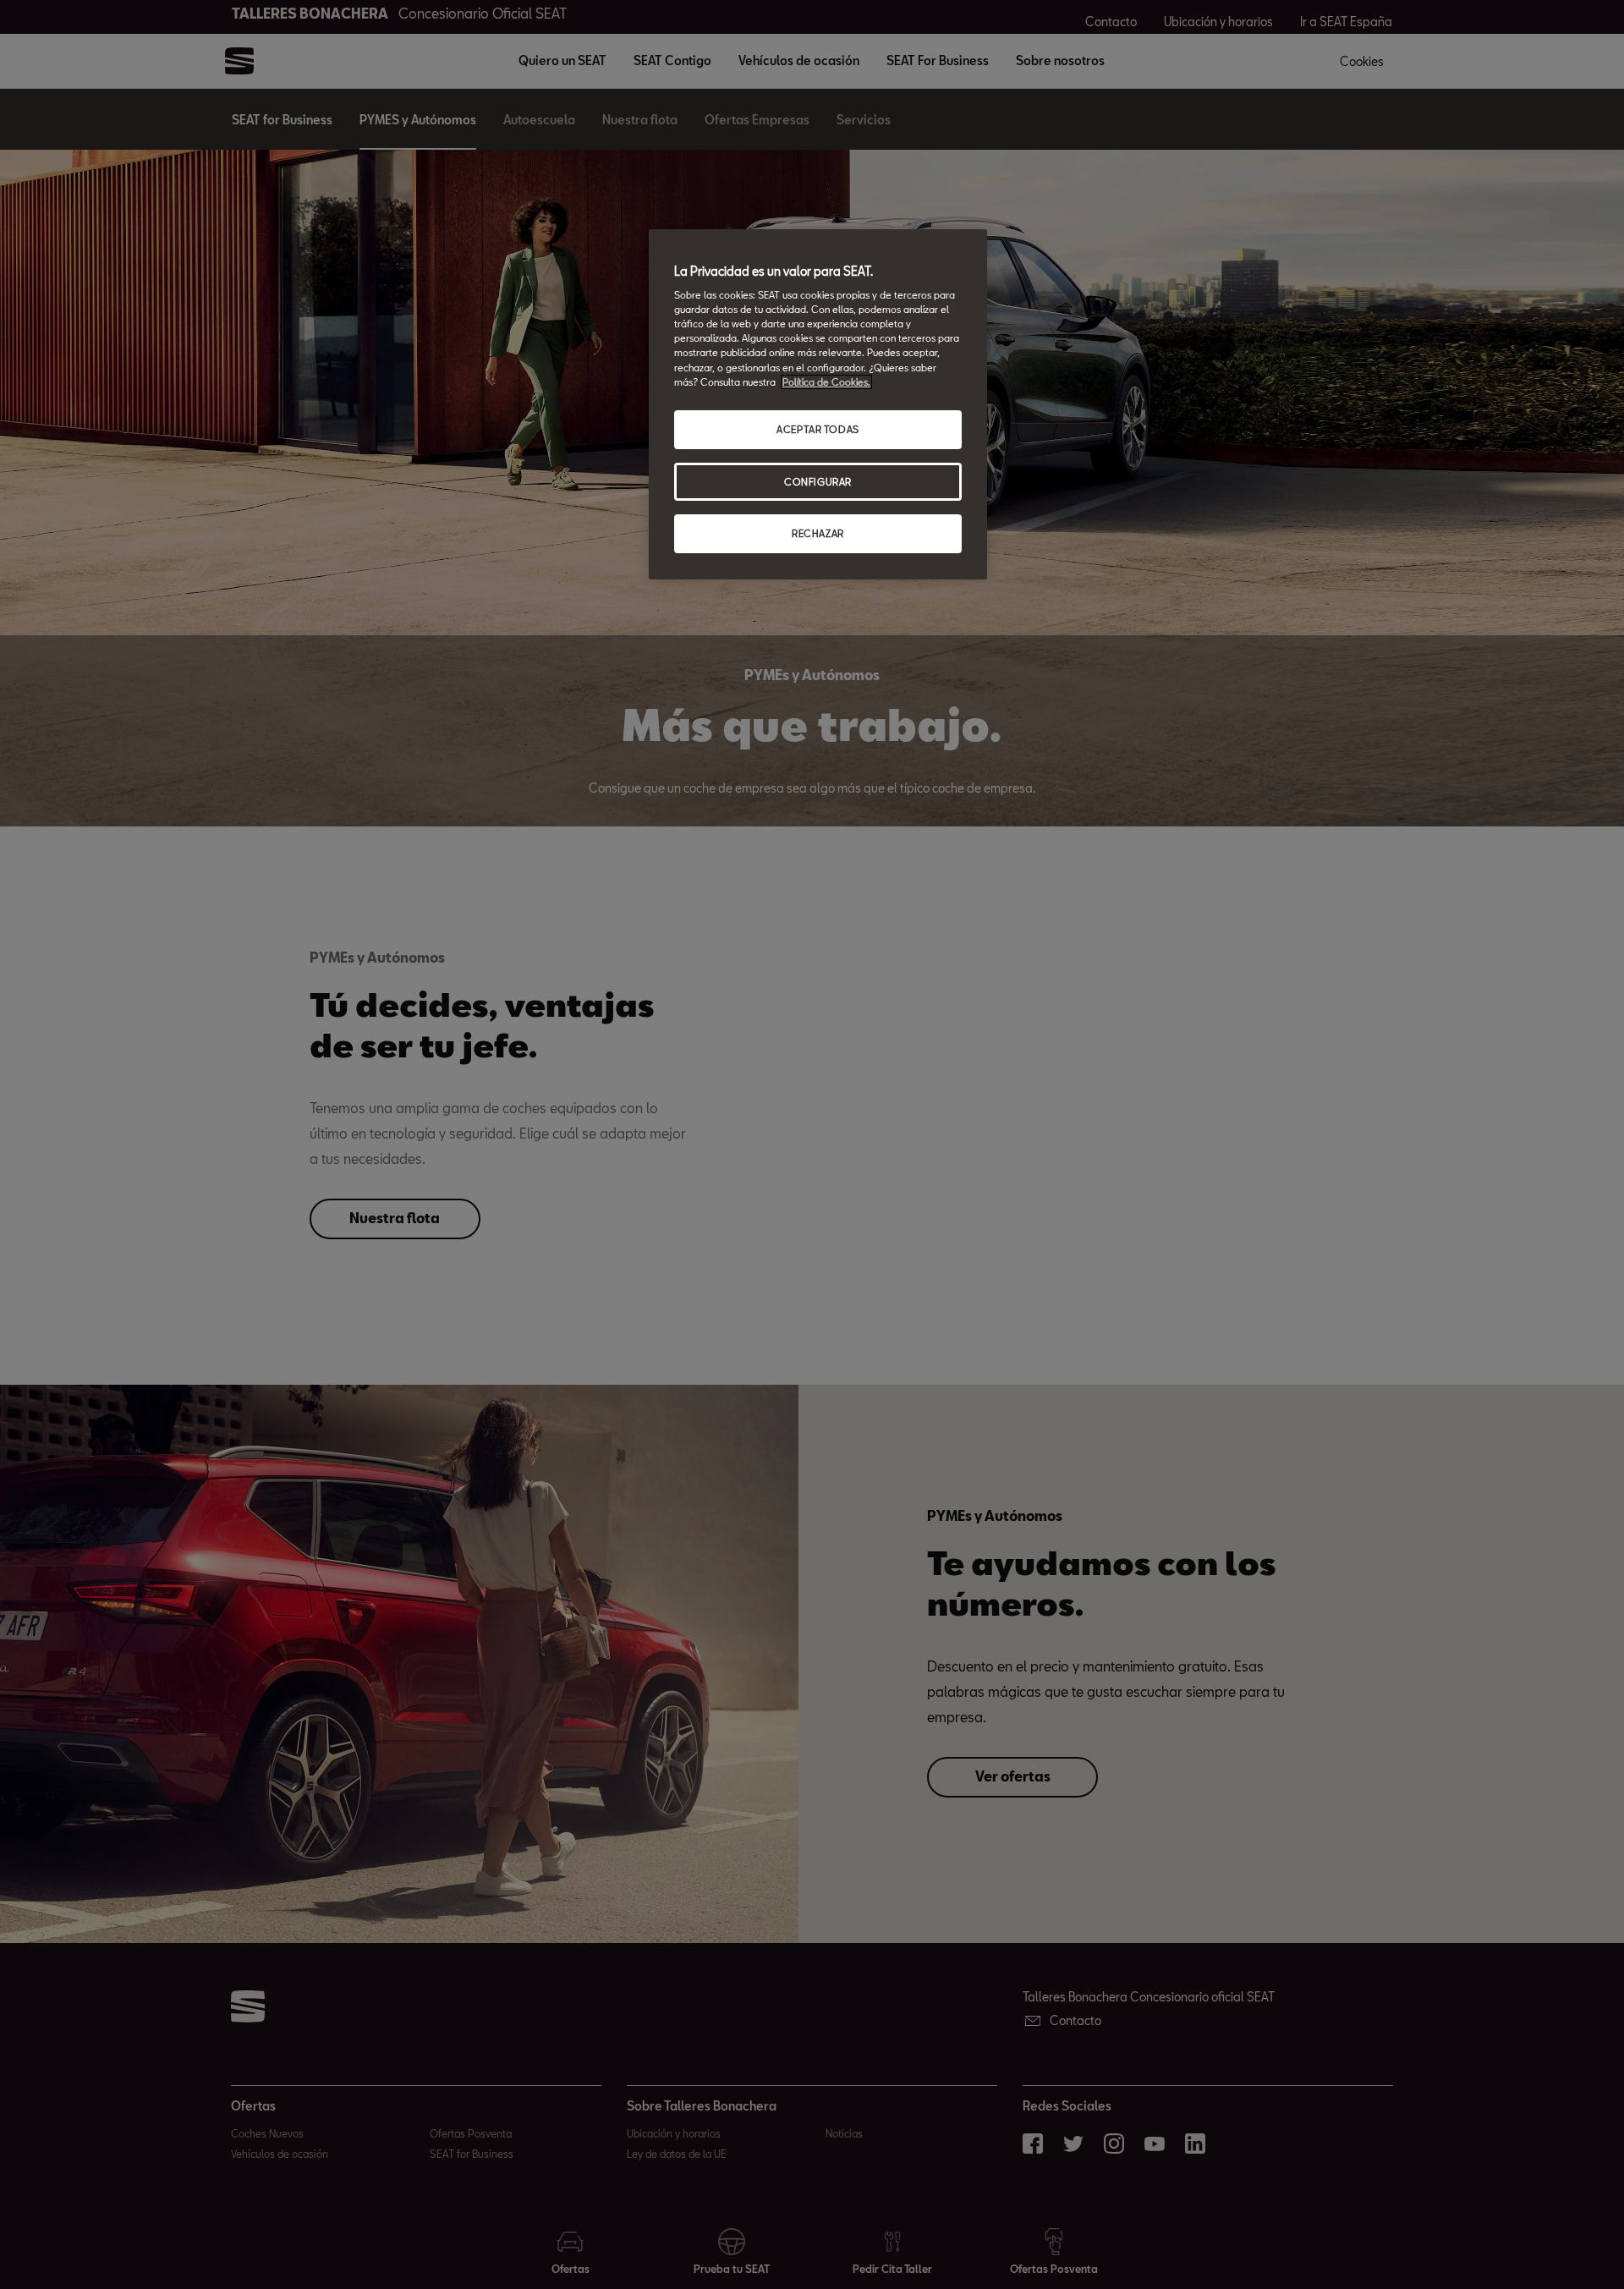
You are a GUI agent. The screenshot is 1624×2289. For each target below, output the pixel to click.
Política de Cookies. (826, 382)
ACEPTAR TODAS (817, 429)
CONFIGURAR (818, 482)
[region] (818, 405)
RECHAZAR (818, 533)
